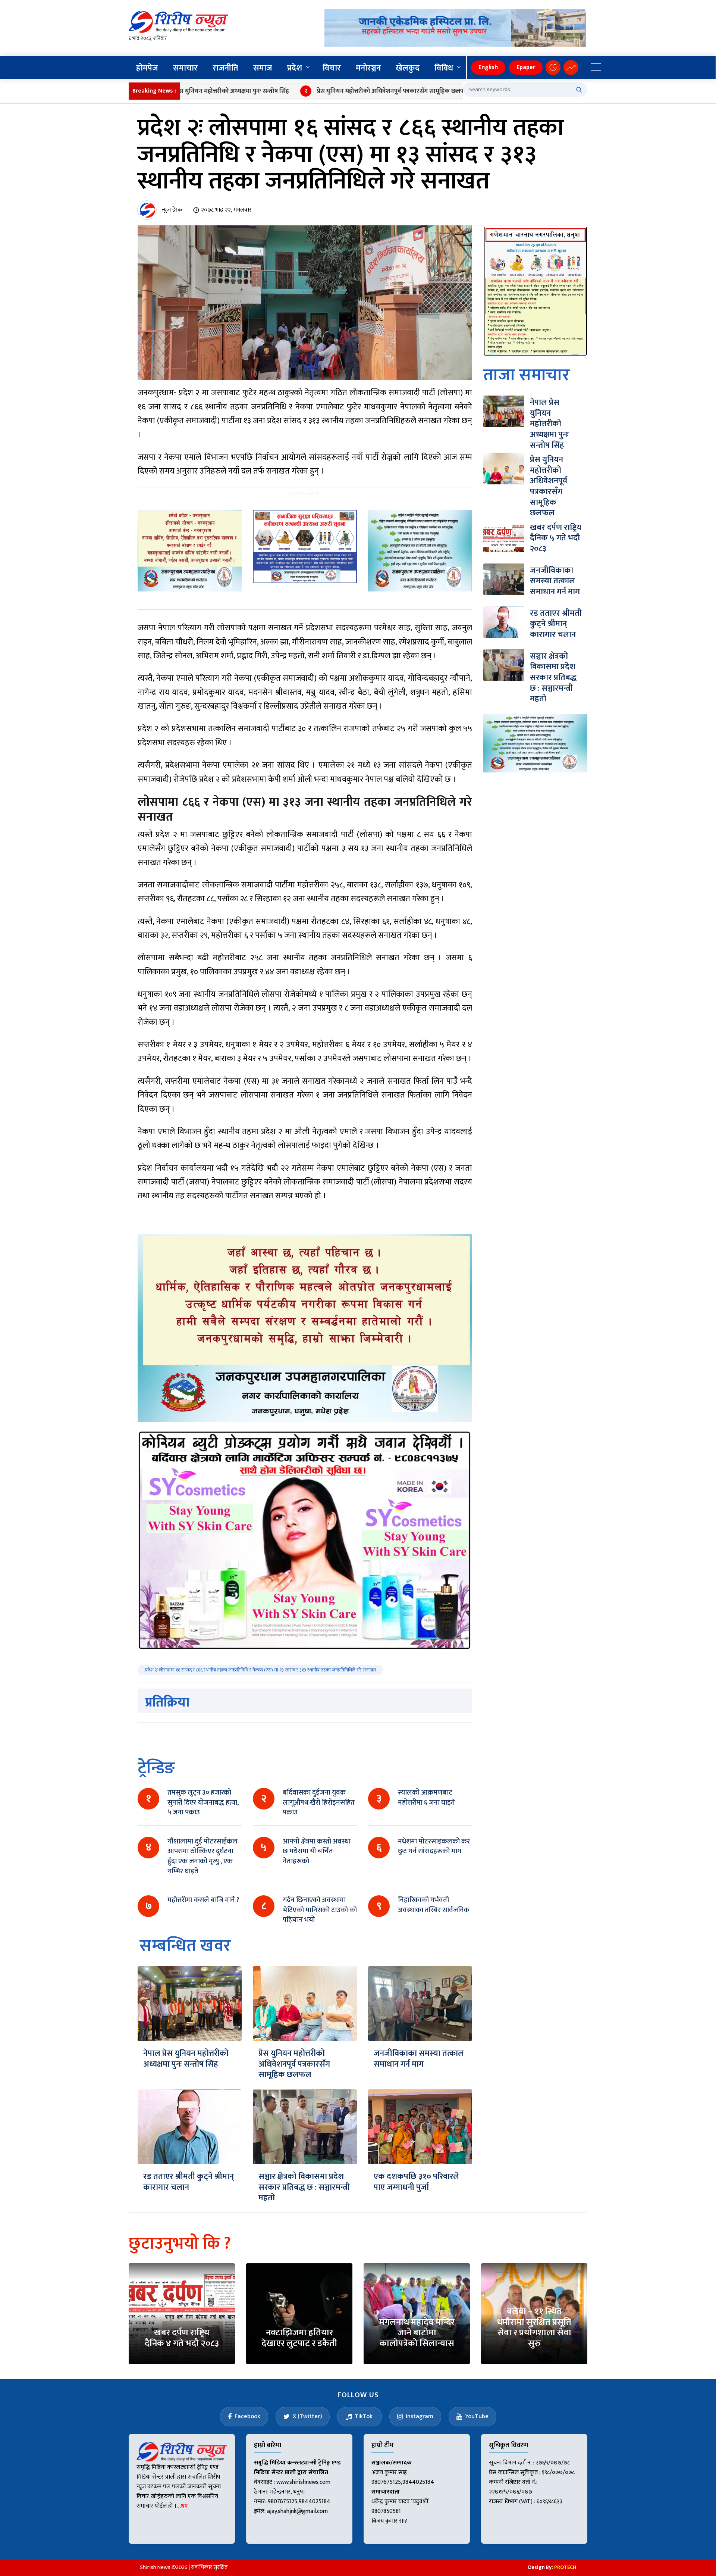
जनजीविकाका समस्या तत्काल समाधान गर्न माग (419, 2059)
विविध (444, 68)
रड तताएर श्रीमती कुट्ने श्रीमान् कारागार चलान (189, 2182)
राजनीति (225, 68)
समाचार (185, 68)
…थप (182, 2506)
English (488, 67)
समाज (263, 68)
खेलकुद (408, 68)
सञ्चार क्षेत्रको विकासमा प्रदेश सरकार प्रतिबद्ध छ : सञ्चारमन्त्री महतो (304, 2187)
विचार (332, 68)
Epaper (526, 67)
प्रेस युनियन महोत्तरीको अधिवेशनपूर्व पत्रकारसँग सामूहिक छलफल (322, 91)
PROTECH (565, 2567)
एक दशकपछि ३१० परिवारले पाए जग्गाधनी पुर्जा (416, 2182)
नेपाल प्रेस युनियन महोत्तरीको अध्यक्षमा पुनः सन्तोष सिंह (186, 2059)
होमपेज (147, 68)
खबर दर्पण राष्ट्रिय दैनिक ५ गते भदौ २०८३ (556, 538)
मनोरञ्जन (368, 68)
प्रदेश (295, 68)
